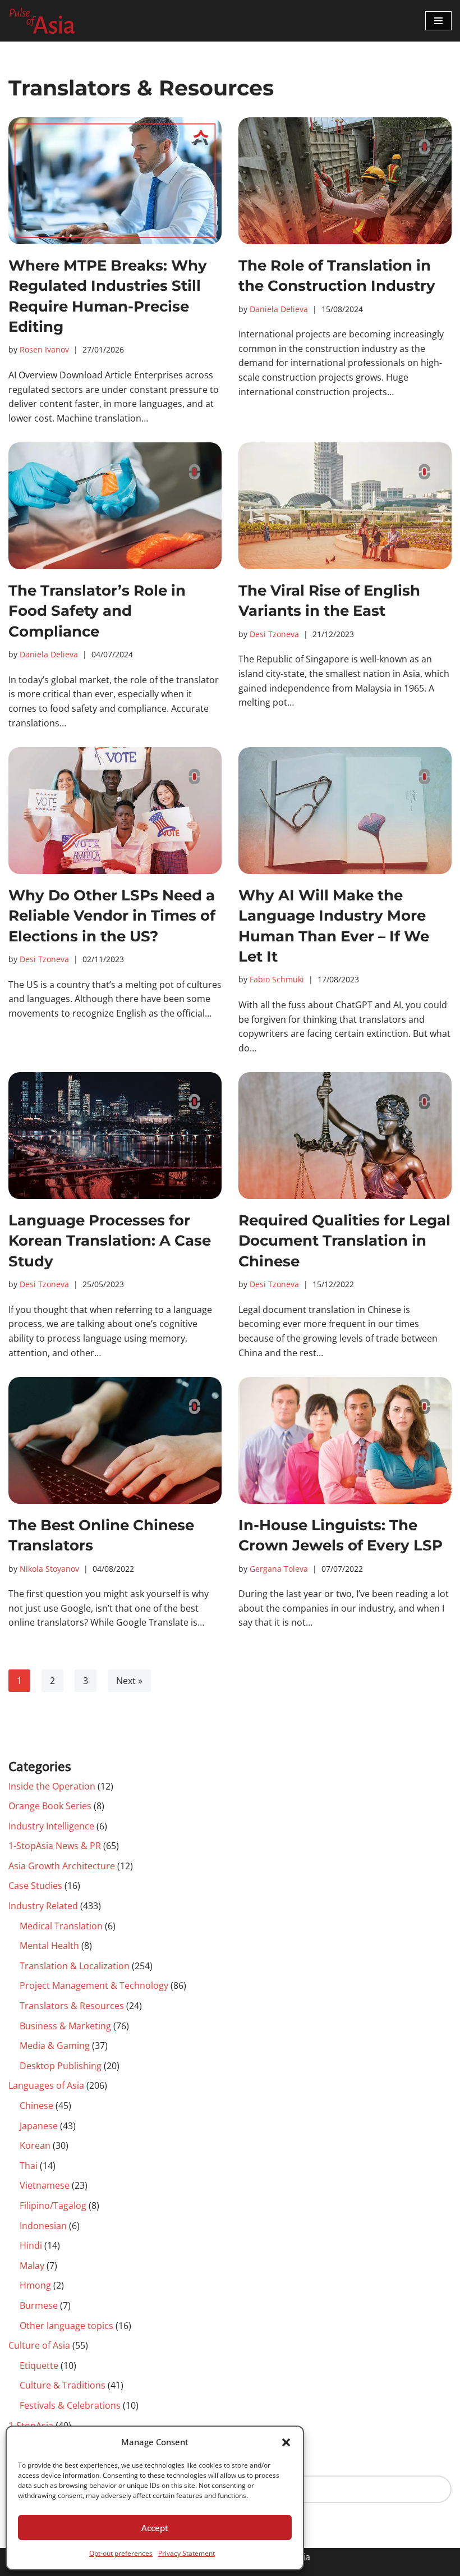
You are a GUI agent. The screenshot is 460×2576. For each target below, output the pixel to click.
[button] (286, 2442)
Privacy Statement (187, 2553)
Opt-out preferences (121, 2553)
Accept (155, 2528)
